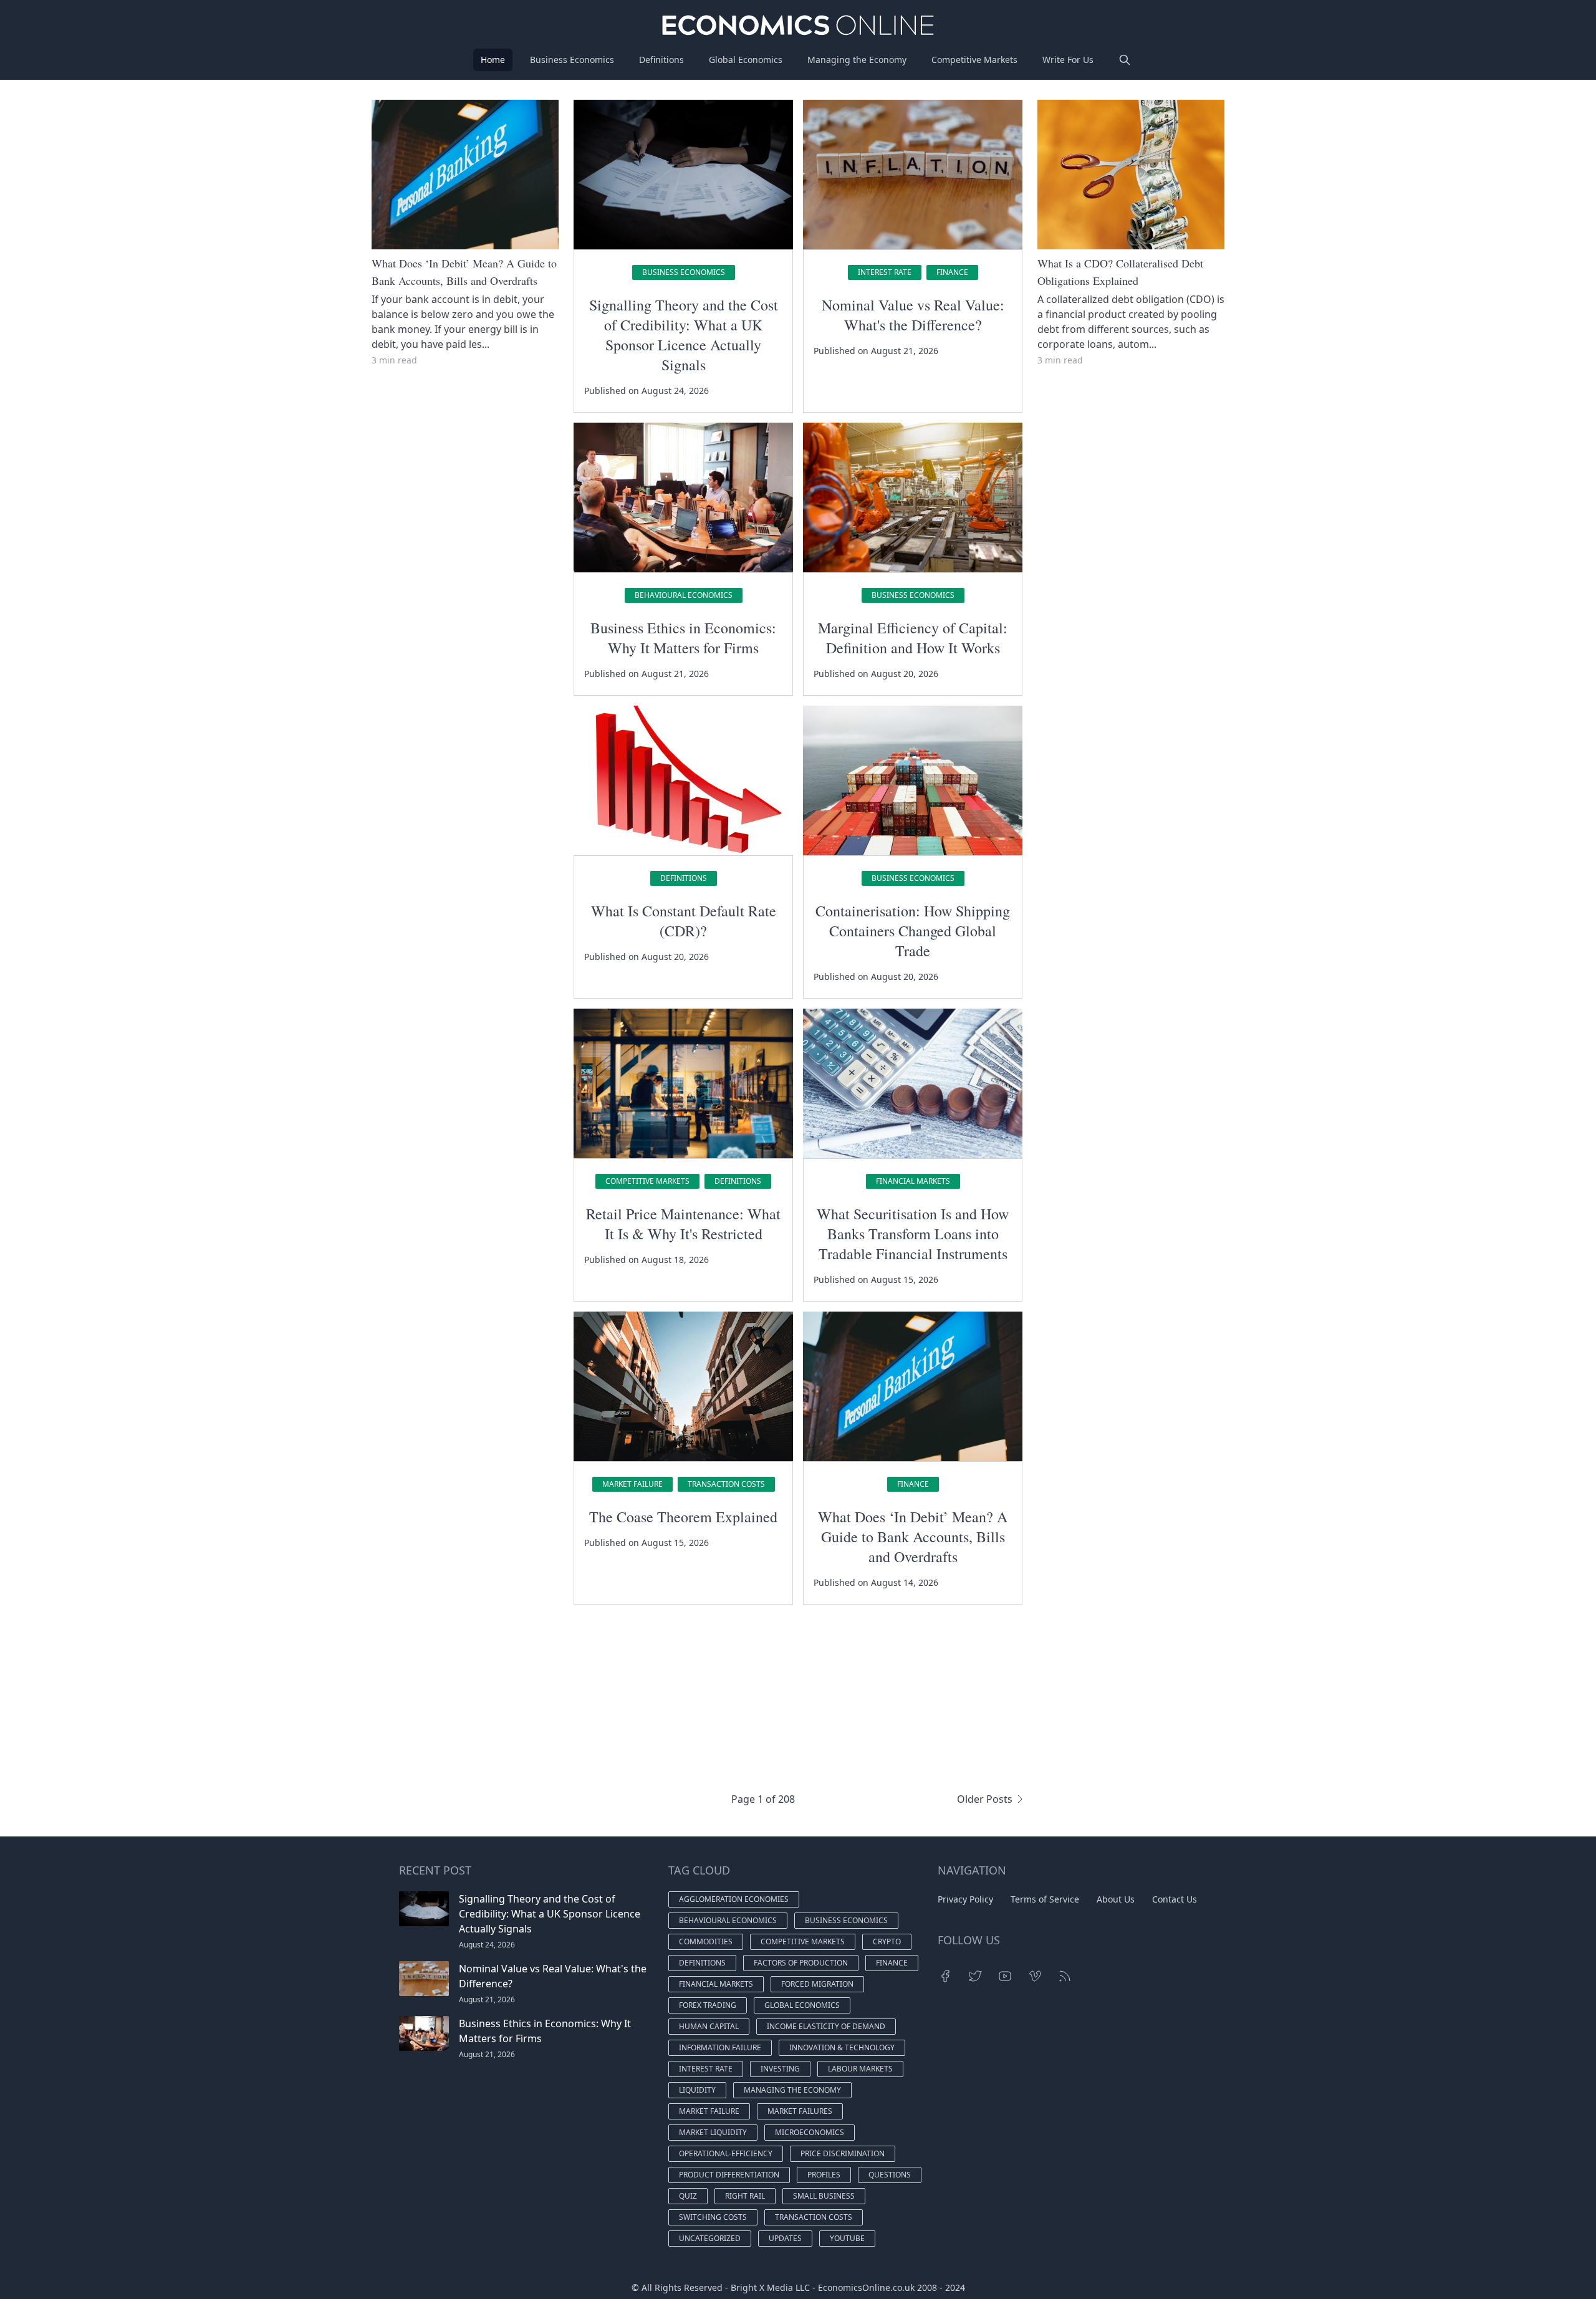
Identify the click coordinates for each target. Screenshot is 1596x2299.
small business (824, 2196)
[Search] (1125, 60)
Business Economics (572, 60)
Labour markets (860, 2069)
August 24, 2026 (487, 1945)
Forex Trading (708, 2005)
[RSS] (1065, 1976)
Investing (780, 2069)
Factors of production (801, 1963)
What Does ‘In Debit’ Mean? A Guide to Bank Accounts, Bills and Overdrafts (913, 1537)
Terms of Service (1045, 1899)
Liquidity (697, 2090)
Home (493, 60)
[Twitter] (975, 1976)
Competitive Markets (974, 60)
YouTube (847, 2238)
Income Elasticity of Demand (826, 2026)
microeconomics (810, 2132)
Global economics (802, 2005)
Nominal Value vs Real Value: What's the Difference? (913, 315)
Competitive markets (647, 1181)
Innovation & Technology (842, 2047)
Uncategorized (710, 2238)
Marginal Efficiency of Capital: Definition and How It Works (913, 638)
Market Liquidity (713, 2132)
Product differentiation (729, 2175)
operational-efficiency (726, 2153)
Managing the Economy (857, 60)
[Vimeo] (1035, 1976)
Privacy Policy (965, 1899)
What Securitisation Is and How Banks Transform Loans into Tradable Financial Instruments (913, 1234)
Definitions (661, 60)
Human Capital (709, 2026)
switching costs (713, 2217)
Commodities (706, 1941)
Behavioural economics (684, 595)
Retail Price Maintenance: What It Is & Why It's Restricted (683, 1224)
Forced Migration (817, 1984)
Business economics (684, 272)
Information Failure (720, 2047)
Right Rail (745, 2196)
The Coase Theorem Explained (683, 1517)
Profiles (824, 2175)
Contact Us (1175, 1899)
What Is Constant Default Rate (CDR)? (684, 921)
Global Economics (746, 60)
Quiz (688, 2196)
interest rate (885, 272)
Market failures (800, 2111)
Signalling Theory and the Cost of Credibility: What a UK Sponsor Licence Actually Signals (684, 335)
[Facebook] (945, 1976)
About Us (1116, 1899)
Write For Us (1068, 60)
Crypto (887, 1941)
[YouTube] (1005, 1976)
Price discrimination (843, 2153)
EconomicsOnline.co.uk (866, 2287)
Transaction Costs (726, 1484)
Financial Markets (913, 1181)
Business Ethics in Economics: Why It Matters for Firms (683, 638)
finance (952, 272)
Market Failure (632, 1484)
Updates (785, 2238)
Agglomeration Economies (734, 1899)
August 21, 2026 (487, 1999)
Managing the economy (792, 2090)
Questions (890, 2175)
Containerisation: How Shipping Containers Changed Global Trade (913, 931)
